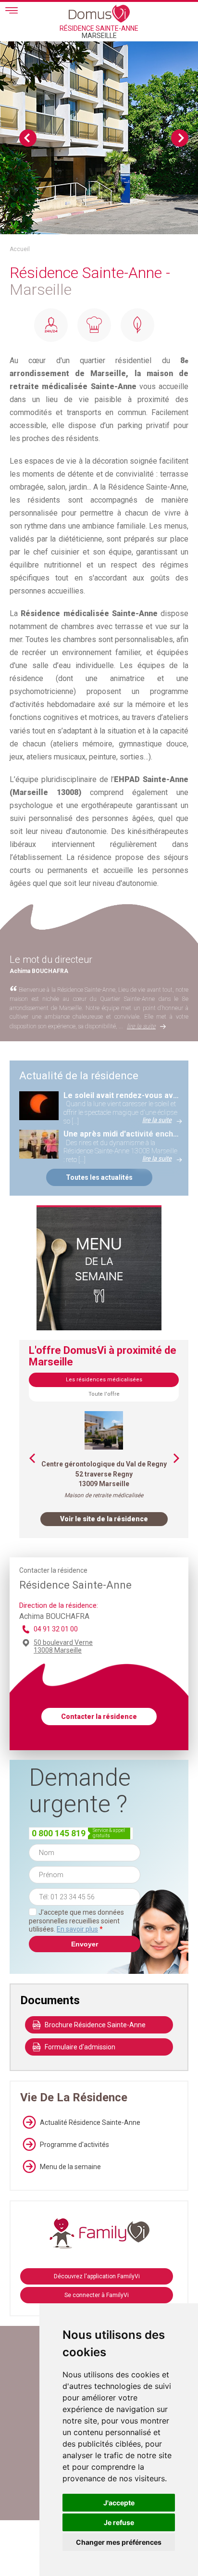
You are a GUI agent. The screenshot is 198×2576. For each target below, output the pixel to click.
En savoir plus (77, 1929)
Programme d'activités (74, 2145)
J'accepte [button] (119, 2503)
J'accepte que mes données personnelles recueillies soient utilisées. (76, 1921)
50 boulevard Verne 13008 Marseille (63, 1646)
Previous (28, 138)
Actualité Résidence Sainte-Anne (90, 2122)
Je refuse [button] (119, 2522)
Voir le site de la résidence (104, 1519)
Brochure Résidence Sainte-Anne (95, 2025)
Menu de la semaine (70, 2167)
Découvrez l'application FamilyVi (97, 2276)
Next (180, 138)
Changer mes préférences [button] (119, 2542)
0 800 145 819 (59, 1833)
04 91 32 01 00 (56, 1629)
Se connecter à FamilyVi (97, 2295)
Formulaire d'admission (80, 2047)
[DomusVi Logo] (99, 13)
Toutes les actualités (99, 1177)
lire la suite (141, 1026)
